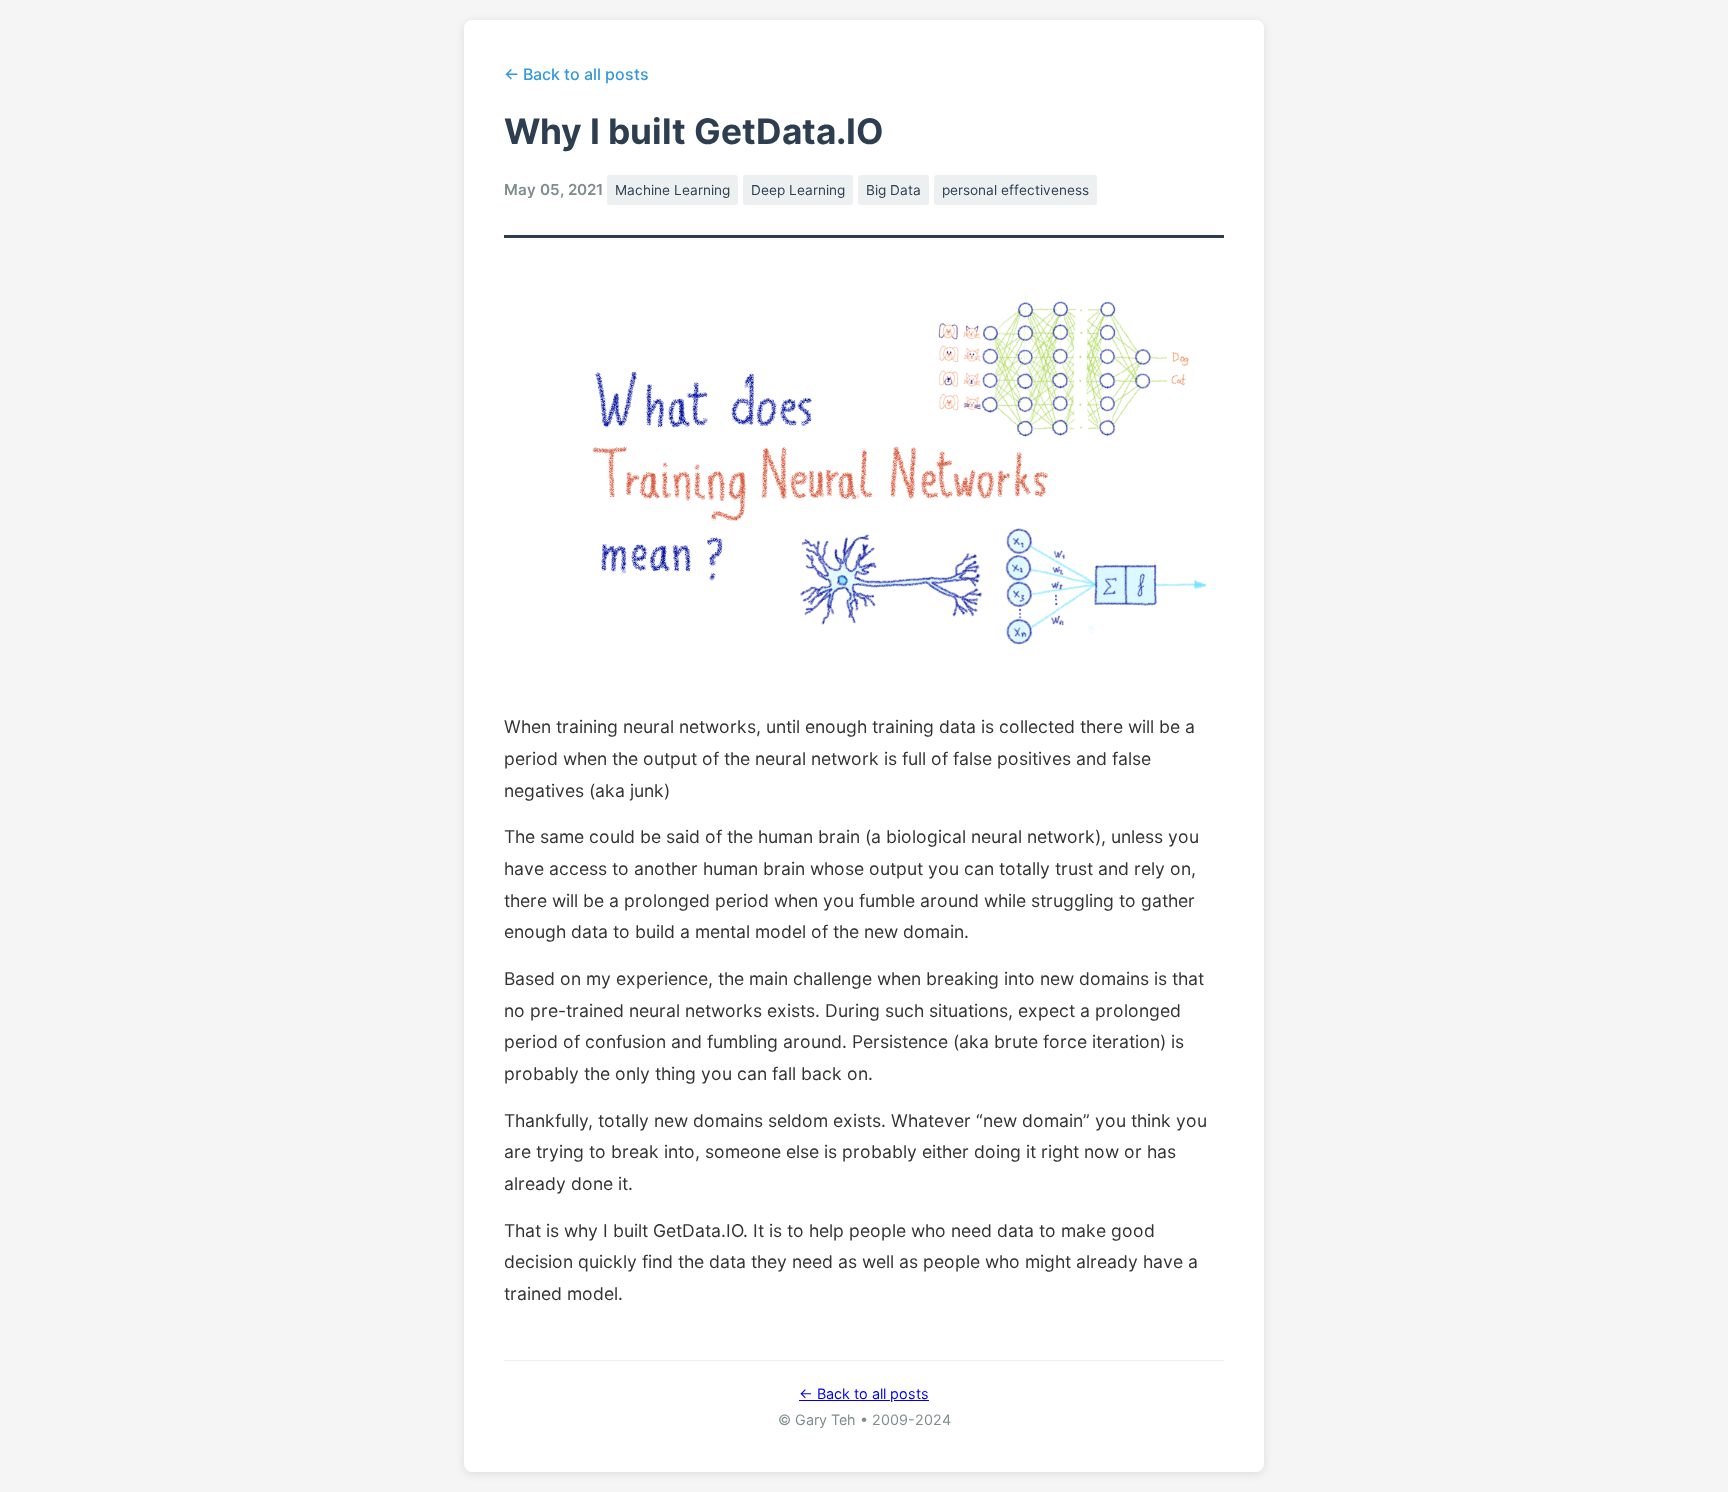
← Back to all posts (576, 74)
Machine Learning (672, 190)
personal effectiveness (1015, 190)
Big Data (893, 190)
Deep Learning (798, 190)
